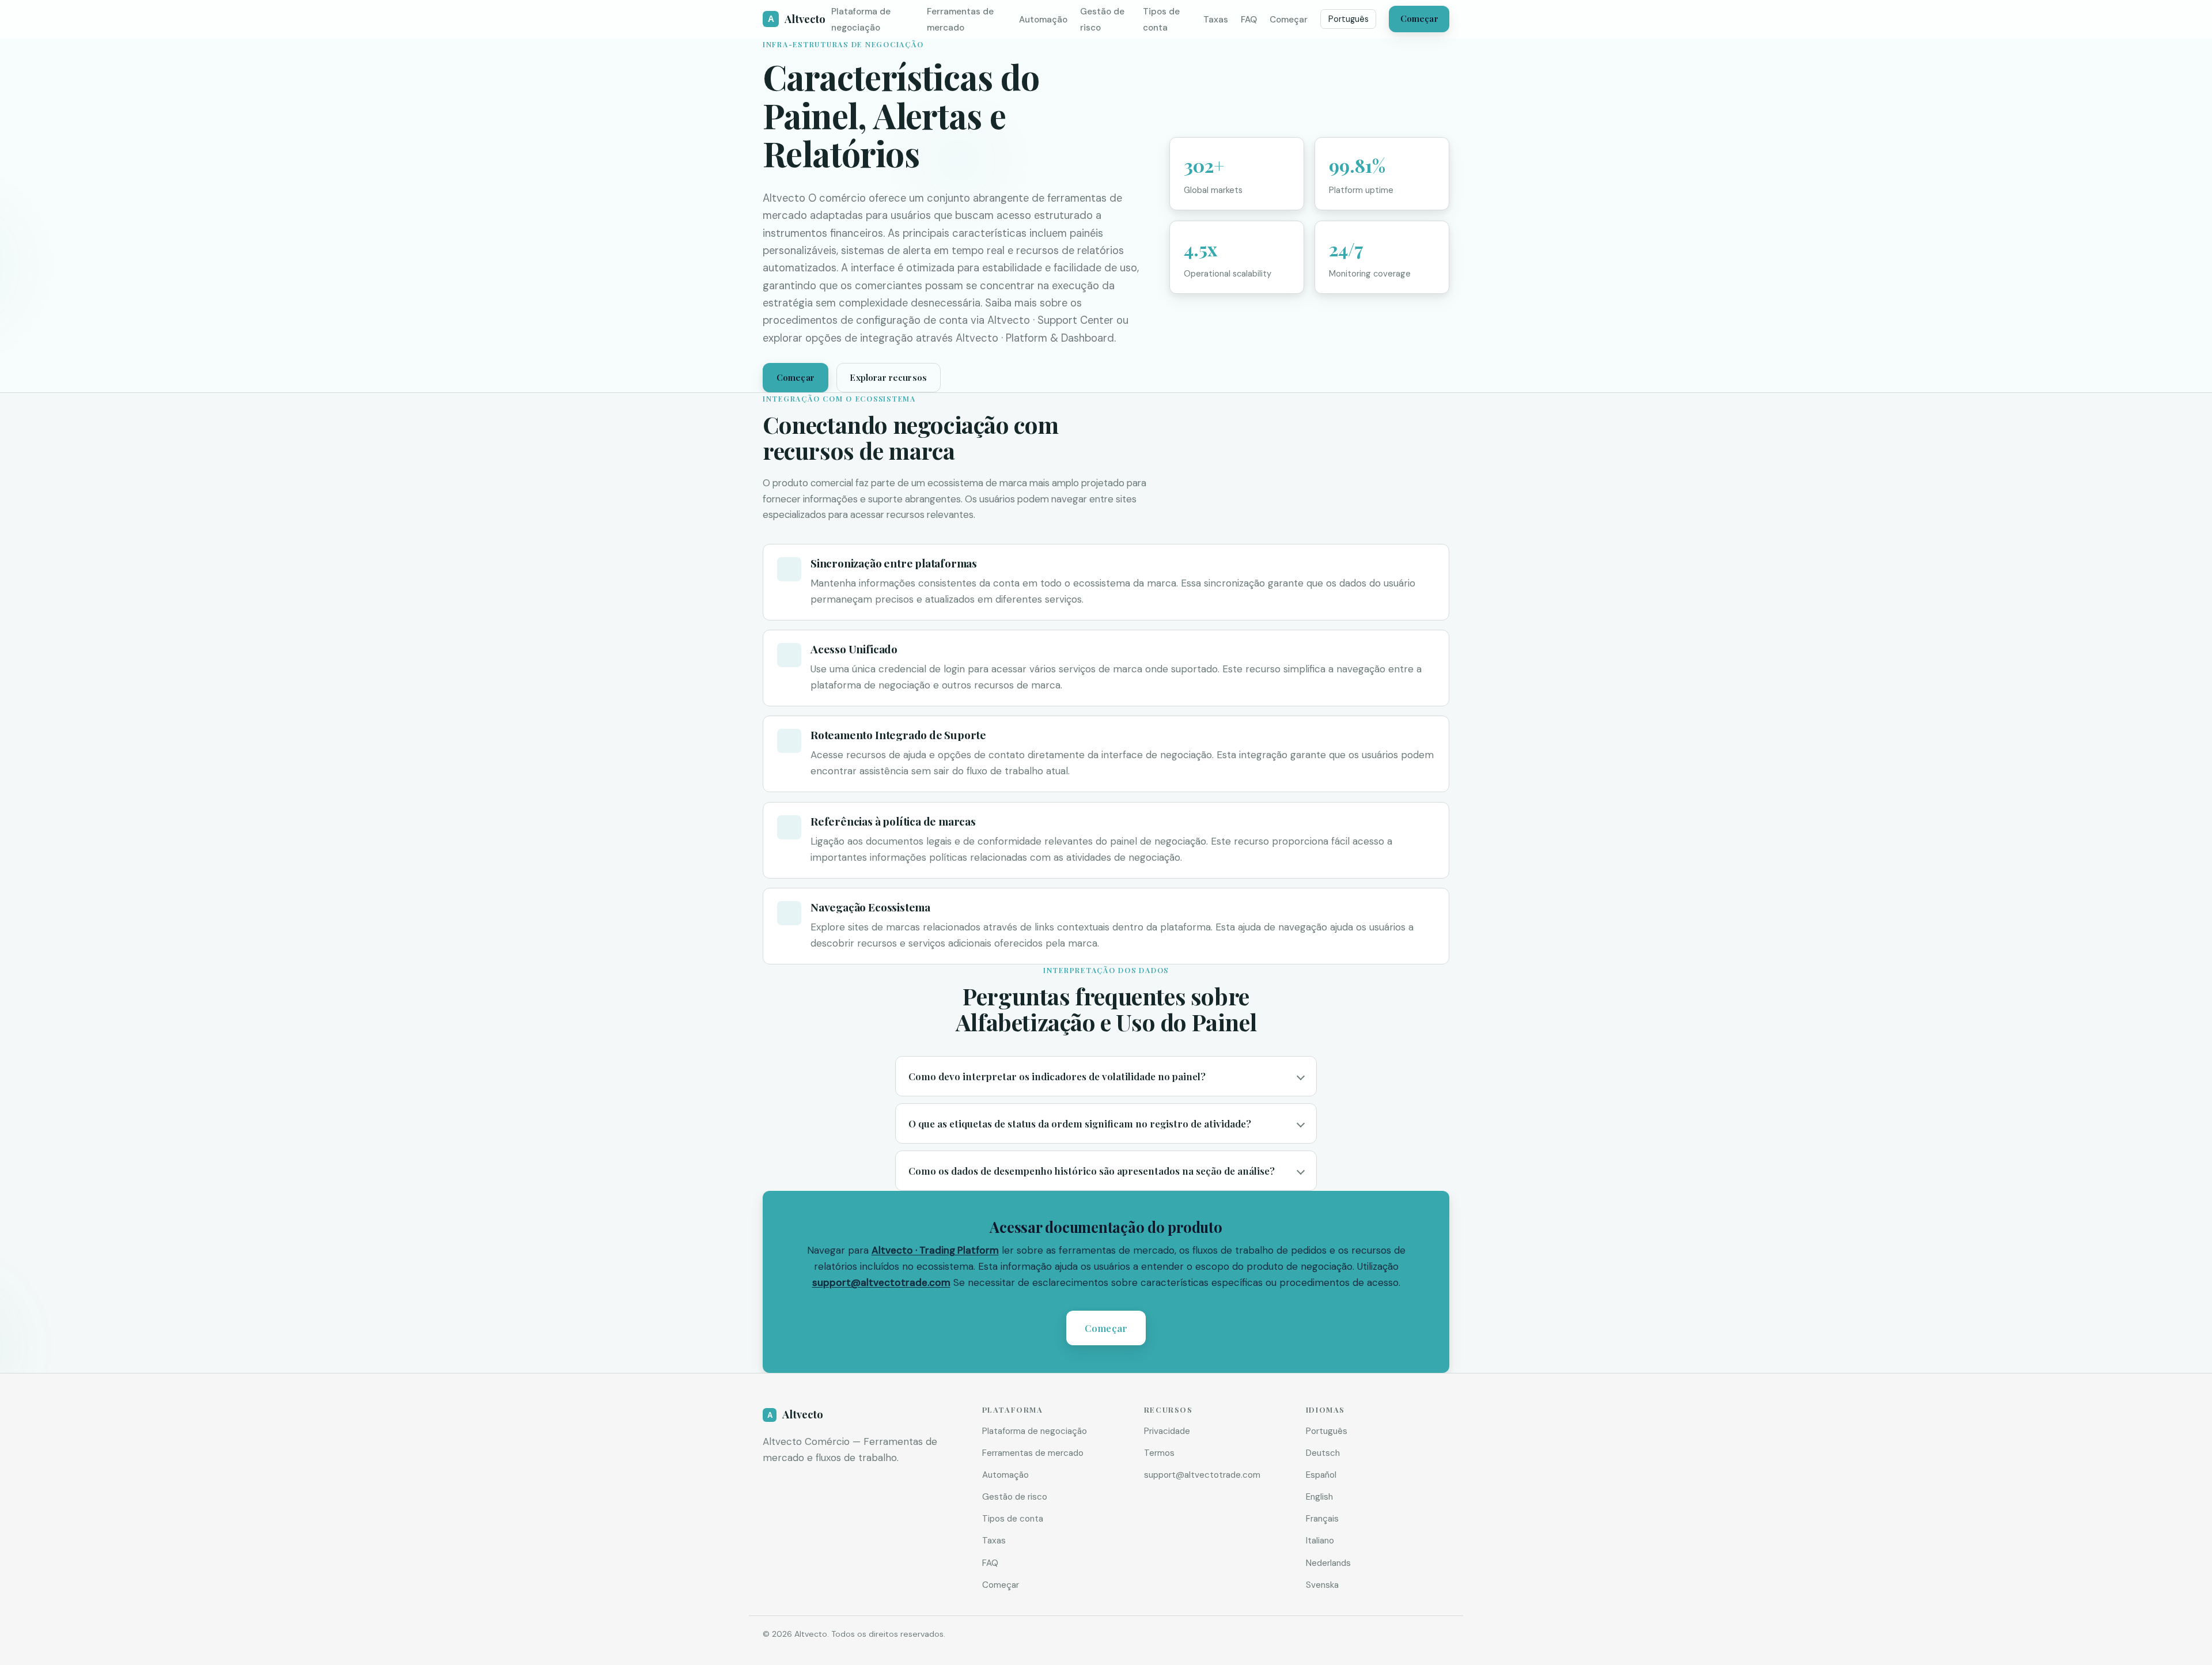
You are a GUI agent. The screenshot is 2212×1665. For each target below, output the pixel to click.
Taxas (1216, 20)
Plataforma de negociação (1035, 1431)
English (1319, 1497)
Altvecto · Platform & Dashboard (1035, 338)
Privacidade (1167, 1431)
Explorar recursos (888, 377)
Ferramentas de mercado (1033, 1453)
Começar (1289, 20)
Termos (1159, 1453)
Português (1349, 19)
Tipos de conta (1013, 1519)
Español (1321, 1475)
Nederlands (1328, 1563)
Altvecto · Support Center (1050, 320)
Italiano (1320, 1541)
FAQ (1249, 20)
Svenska (1322, 1585)
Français (1322, 1519)
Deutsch (1323, 1453)
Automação (1043, 20)
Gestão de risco (1015, 1497)
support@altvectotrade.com (881, 1282)
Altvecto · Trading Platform (935, 1250)
